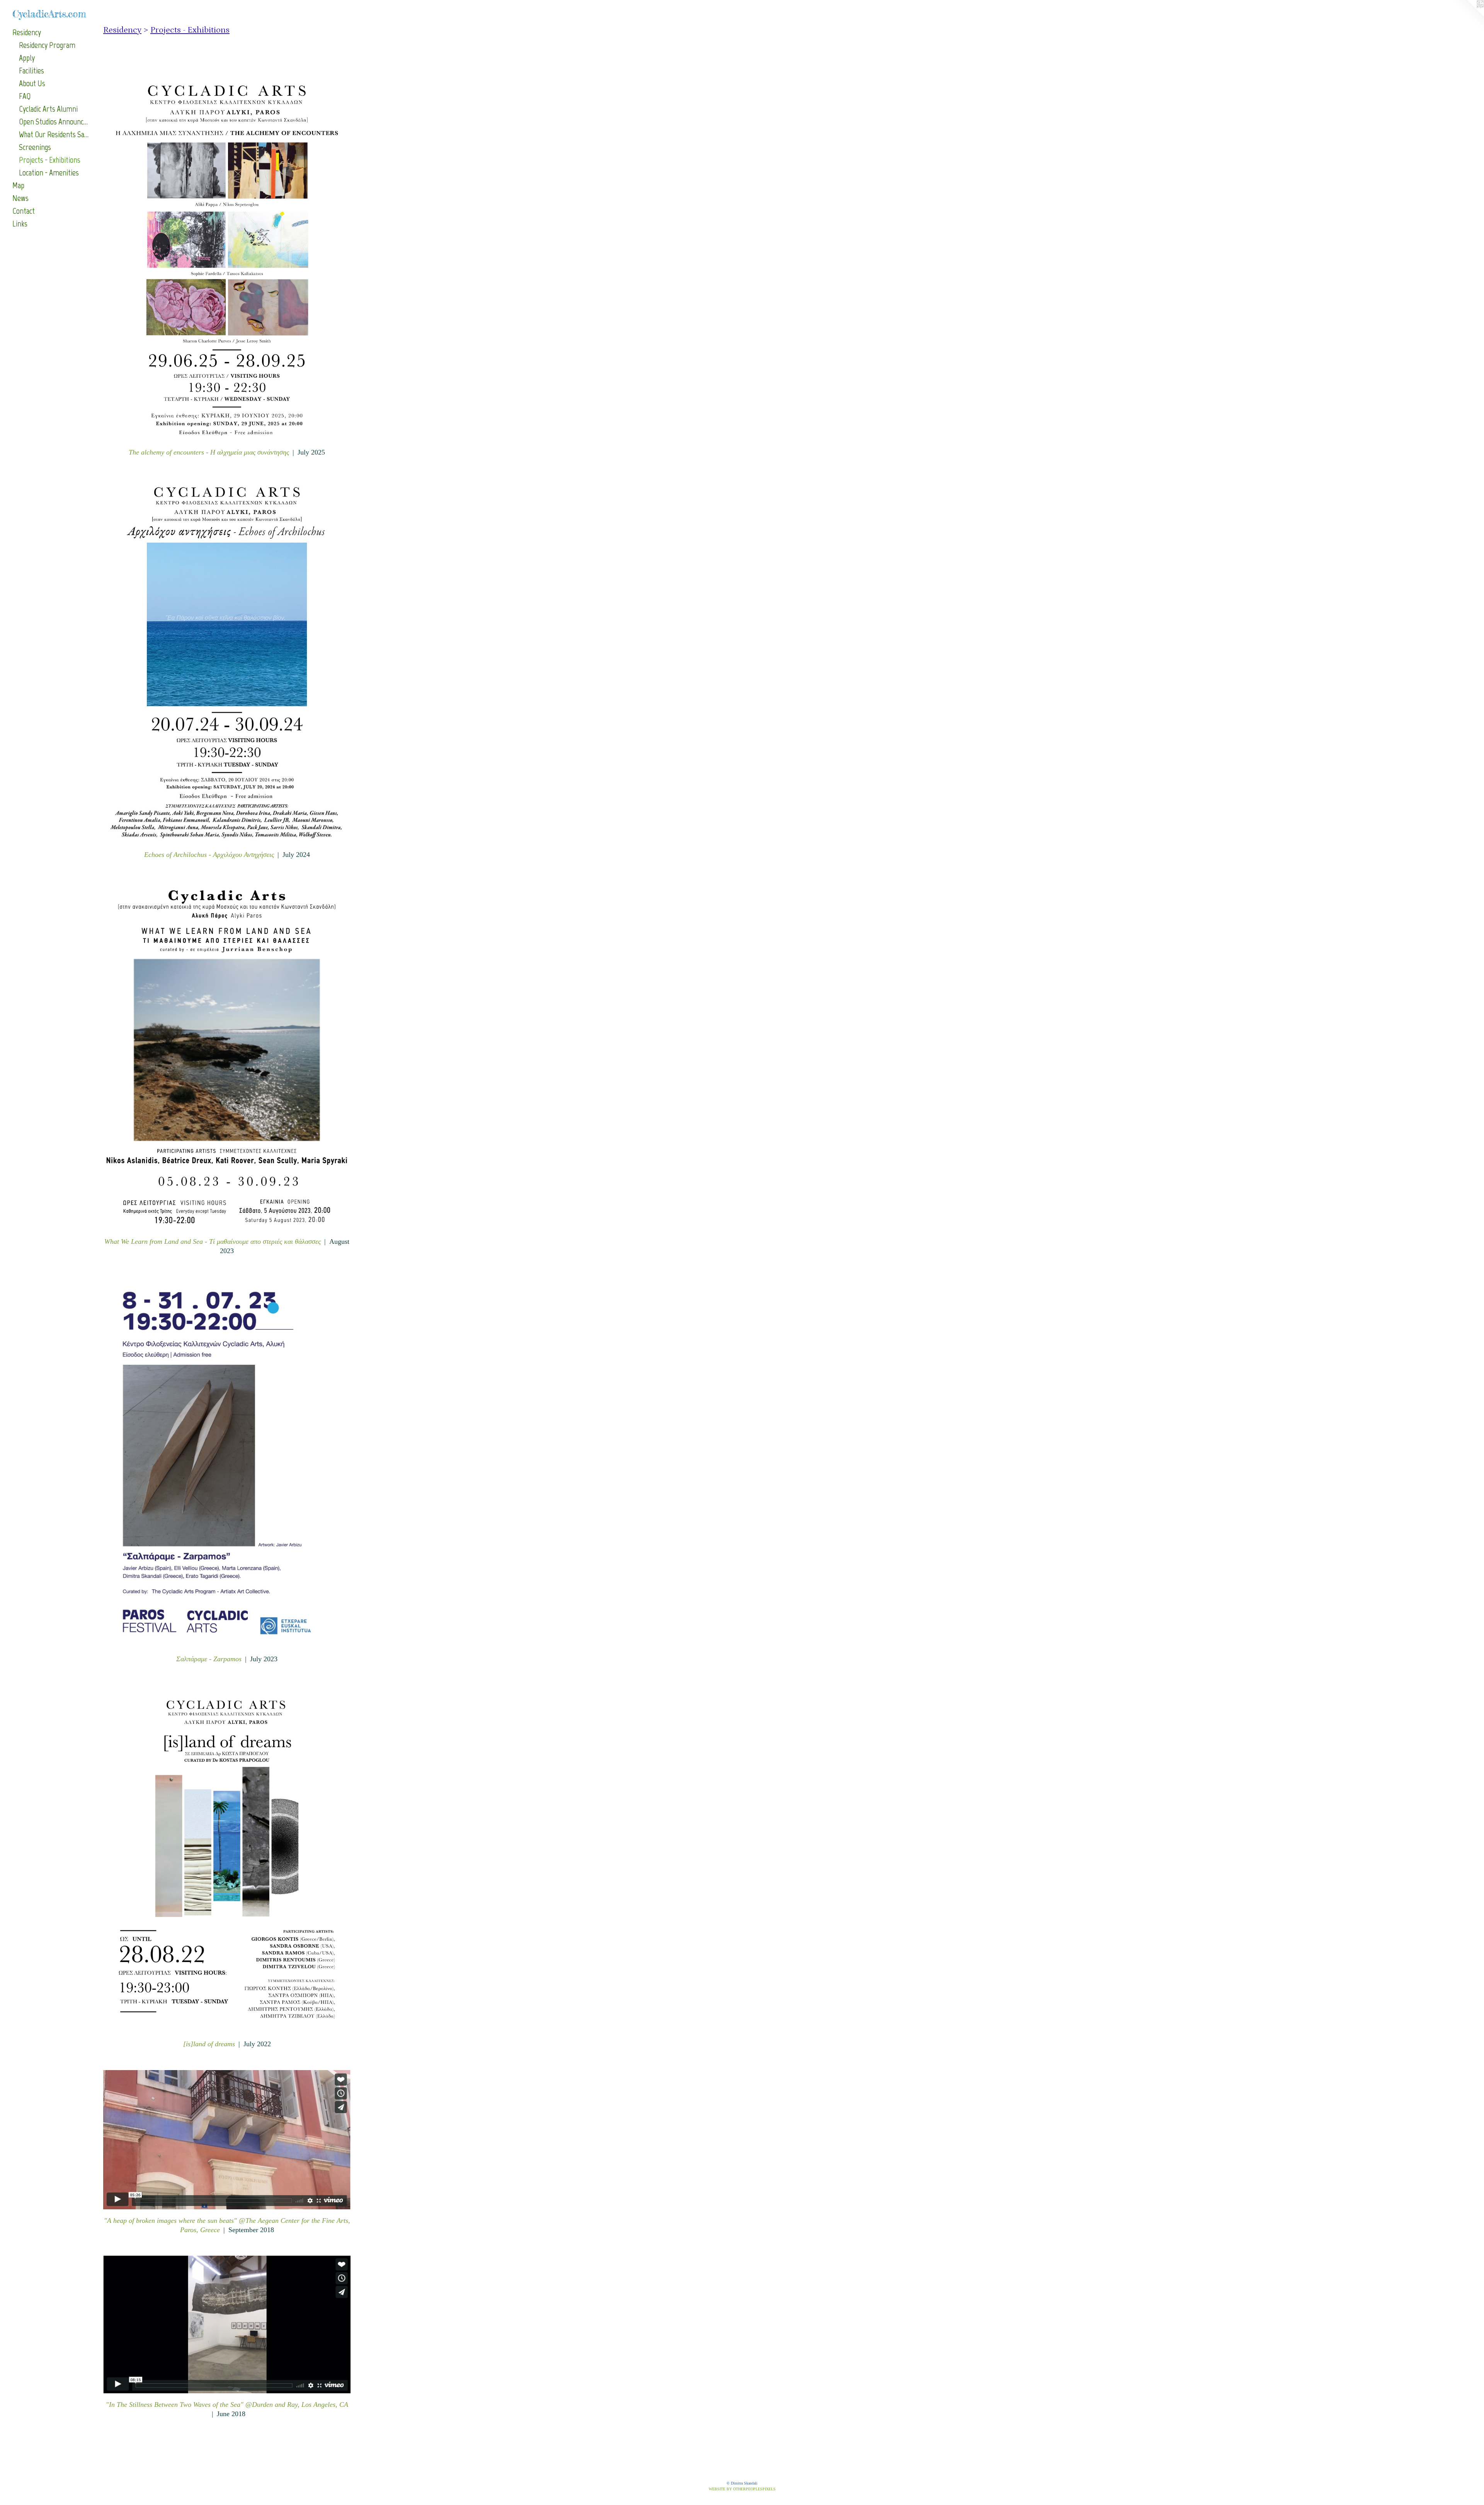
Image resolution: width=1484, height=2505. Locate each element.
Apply (27, 58)
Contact (24, 211)
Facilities (31, 71)
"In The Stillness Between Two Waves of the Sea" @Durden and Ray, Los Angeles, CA (227, 2405)
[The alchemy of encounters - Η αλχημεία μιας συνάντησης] (227, 259)
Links (20, 224)
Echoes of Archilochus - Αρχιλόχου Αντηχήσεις (209, 855)
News (20, 198)
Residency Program (47, 45)
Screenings (35, 147)
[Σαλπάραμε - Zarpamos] (227, 1462)
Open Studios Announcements (54, 122)
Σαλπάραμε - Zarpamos (209, 1659)
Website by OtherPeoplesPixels (742, 2489)
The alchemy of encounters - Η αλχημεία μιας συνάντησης (209, 452)
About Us (32, 83)
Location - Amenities (49, 173)
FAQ (25, 96)
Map (18, 185)
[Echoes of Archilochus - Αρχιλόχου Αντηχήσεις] (227, 661)
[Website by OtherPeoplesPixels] (1469, 15)
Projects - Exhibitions (50, 160)
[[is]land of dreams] (227, 1859)
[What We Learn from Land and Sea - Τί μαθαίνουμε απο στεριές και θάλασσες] (227, 1055)
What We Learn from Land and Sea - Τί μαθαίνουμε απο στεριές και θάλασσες (213, 1241)
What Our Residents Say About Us (54, 134)
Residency (27, 32)
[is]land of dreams (209, 2044)
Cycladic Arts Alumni (48, 109)
